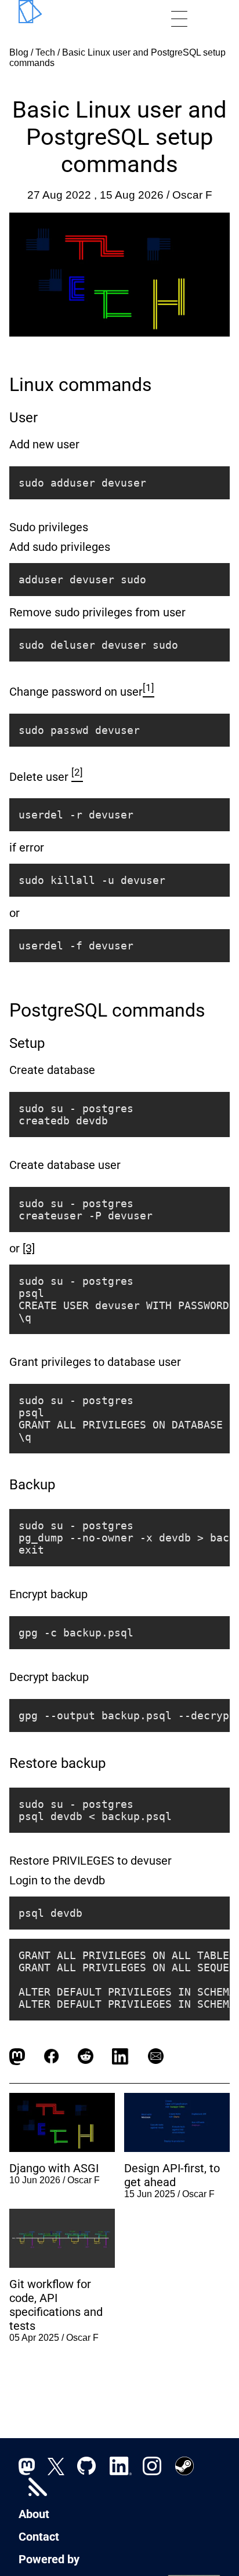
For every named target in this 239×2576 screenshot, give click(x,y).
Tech (45, 52)
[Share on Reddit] (86, 2056)
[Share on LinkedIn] (121, 2056)
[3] (29, 1248)
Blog (19, 52)
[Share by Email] (156, 2056)
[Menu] (179, 19)
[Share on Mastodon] (17, 2056)
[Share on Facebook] (51, 2056)
